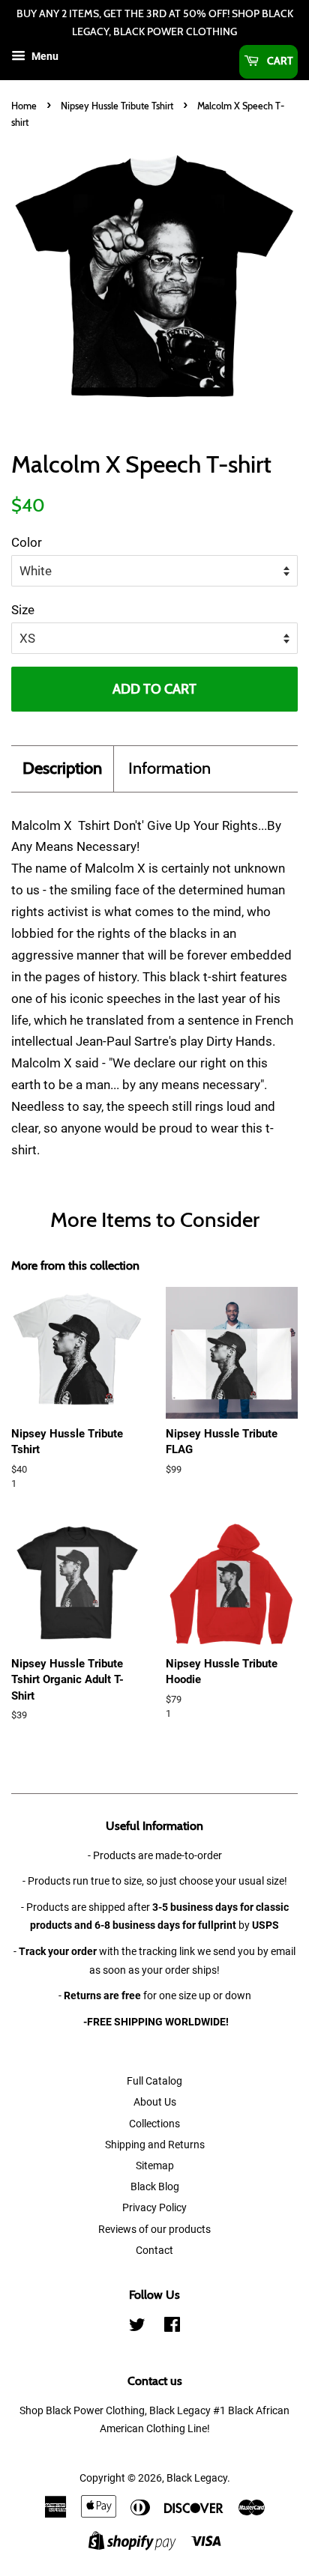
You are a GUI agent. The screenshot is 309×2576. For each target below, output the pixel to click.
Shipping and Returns (155, 2145)
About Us (155, 2102)
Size (23, 610)
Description (62, 768)
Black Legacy (197, 2478)
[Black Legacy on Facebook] (172, 2328)
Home (24, 106)
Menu (44, 56)
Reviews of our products (154, 2230)
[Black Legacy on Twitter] (137, 2328)
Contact (154, 2251)
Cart (279, 61)
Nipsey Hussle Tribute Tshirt (117, 106)
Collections (154, 2124)
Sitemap (155, 2166)
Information (169, 768)
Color (27, 542)
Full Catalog (154, 2081)
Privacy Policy (154, 2208)
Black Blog (155, 2187)
